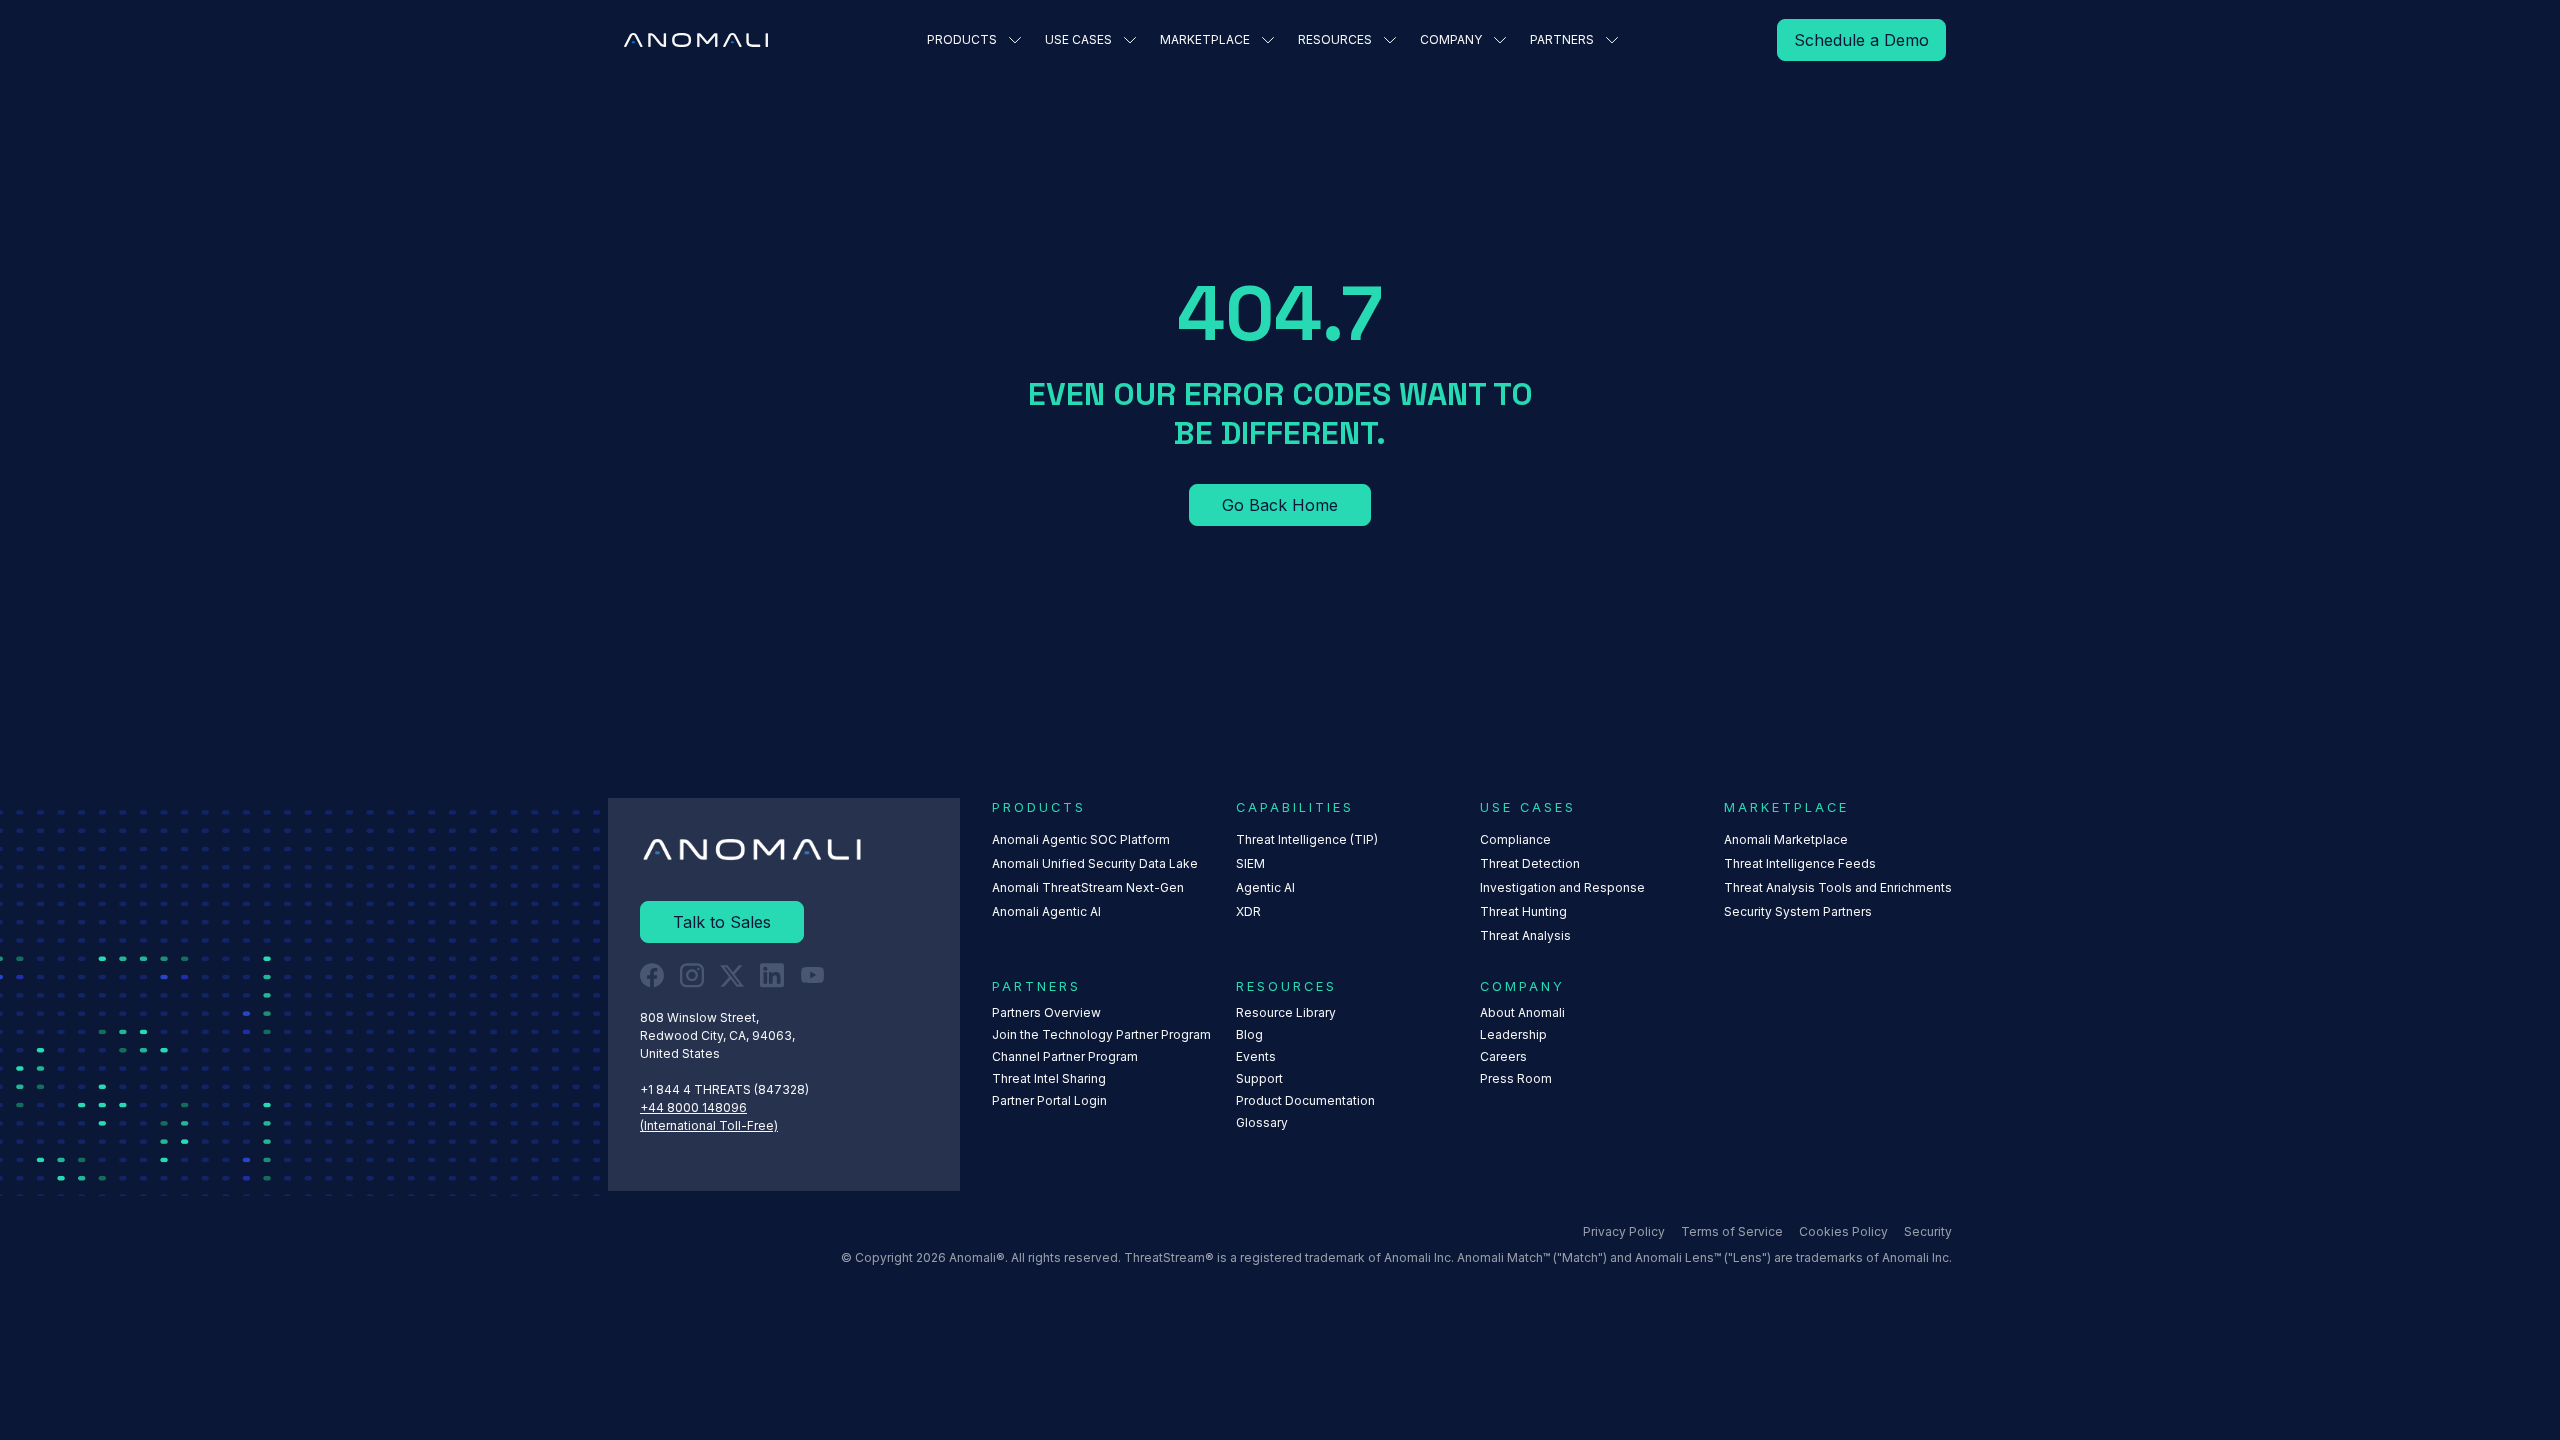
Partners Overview (1046, 1012)
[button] (974, 40)
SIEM (1250, 863)
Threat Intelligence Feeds (1800, 863)
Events (1256, 1056)
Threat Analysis (1525, 935)
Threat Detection (1530, 863)
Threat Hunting (1523, 911)
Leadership (1513, 1034)
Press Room (1516, 1078)
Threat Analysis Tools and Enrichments (1838, 887)
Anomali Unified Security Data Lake (1095, 863)
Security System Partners (1798, 911)
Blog (1249, 1034)
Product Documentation (1305, 1100)
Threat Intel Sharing (1049, 1078)
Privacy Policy (1624, 1231)
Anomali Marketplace (1786, 839)
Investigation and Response (1562, 887)
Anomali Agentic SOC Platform (1081, 839)
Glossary (1262, 1122)
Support (1259, 1078)
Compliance (1515, 839)
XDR (1248, 911)
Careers (1503, 1056)
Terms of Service (1732, 1231)
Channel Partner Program (1065, 1056)
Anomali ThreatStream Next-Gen (1088, 887)
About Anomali (1522, 1012)
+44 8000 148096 (693, 1107)
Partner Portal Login (1049, 1100)
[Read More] (1861, 40)
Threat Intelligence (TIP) (1307, 839)
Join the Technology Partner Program (1101, 1034)
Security (1928, 1231)
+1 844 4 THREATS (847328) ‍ (726, 1089)
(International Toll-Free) (709, 1125)
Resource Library (1286, 1012)
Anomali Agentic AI (1046, 911)
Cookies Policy (1843, 1231)
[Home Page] (696, 40)
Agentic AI (1265, 887)
